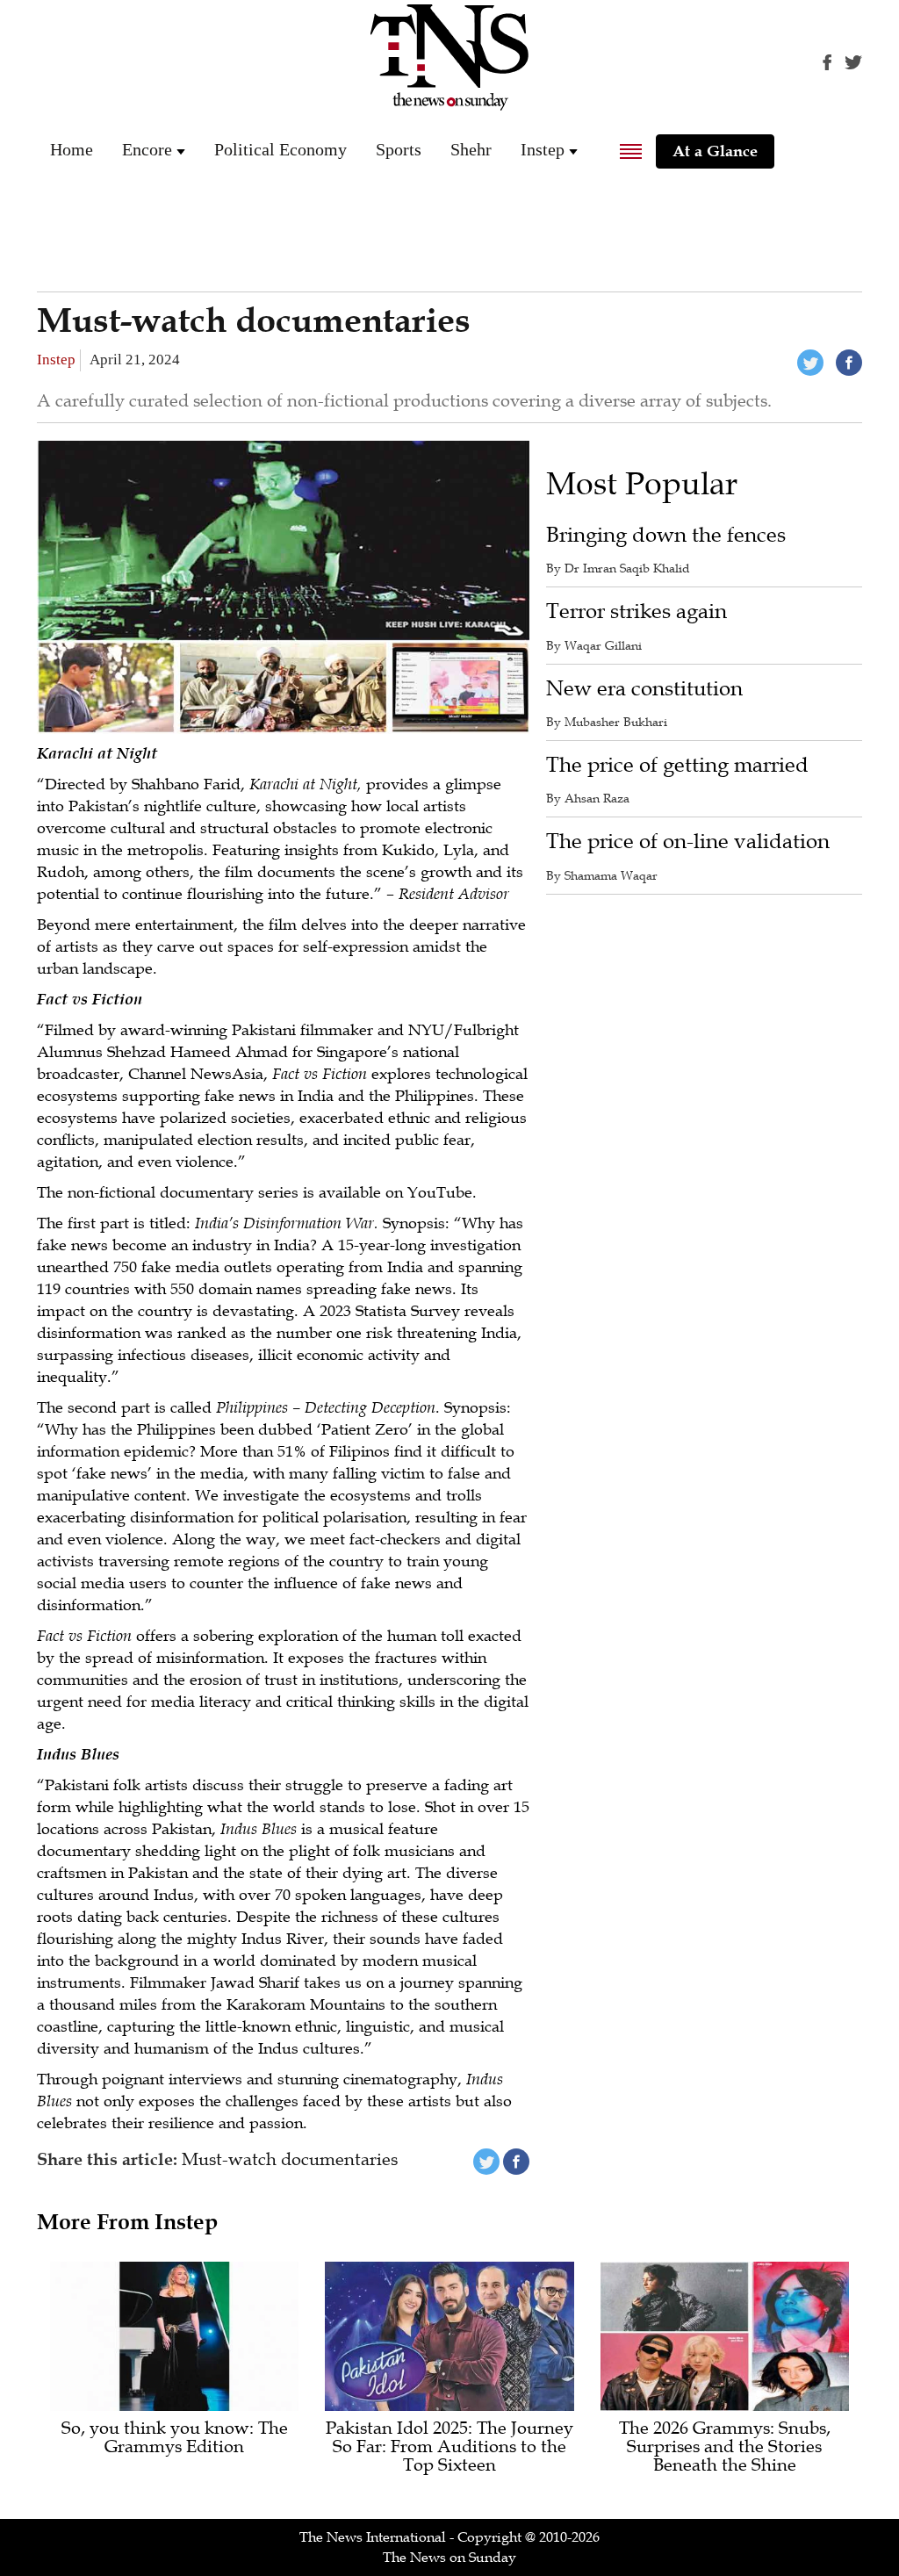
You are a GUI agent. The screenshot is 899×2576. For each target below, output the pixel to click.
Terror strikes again (636, 612)
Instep (543, 149)
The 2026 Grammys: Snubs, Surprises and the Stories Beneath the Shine (725, 2447)
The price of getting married (677, 765)
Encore (147, 149)
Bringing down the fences (666, 535)
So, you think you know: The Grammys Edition (175, 2438)
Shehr (471, 149)
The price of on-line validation (688, 842)
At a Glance (715, 151)
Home (72, 149)
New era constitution (644, 689)
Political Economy (280, 149)
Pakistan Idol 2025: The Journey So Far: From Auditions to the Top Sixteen (449, 2447)
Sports (399, 149)
